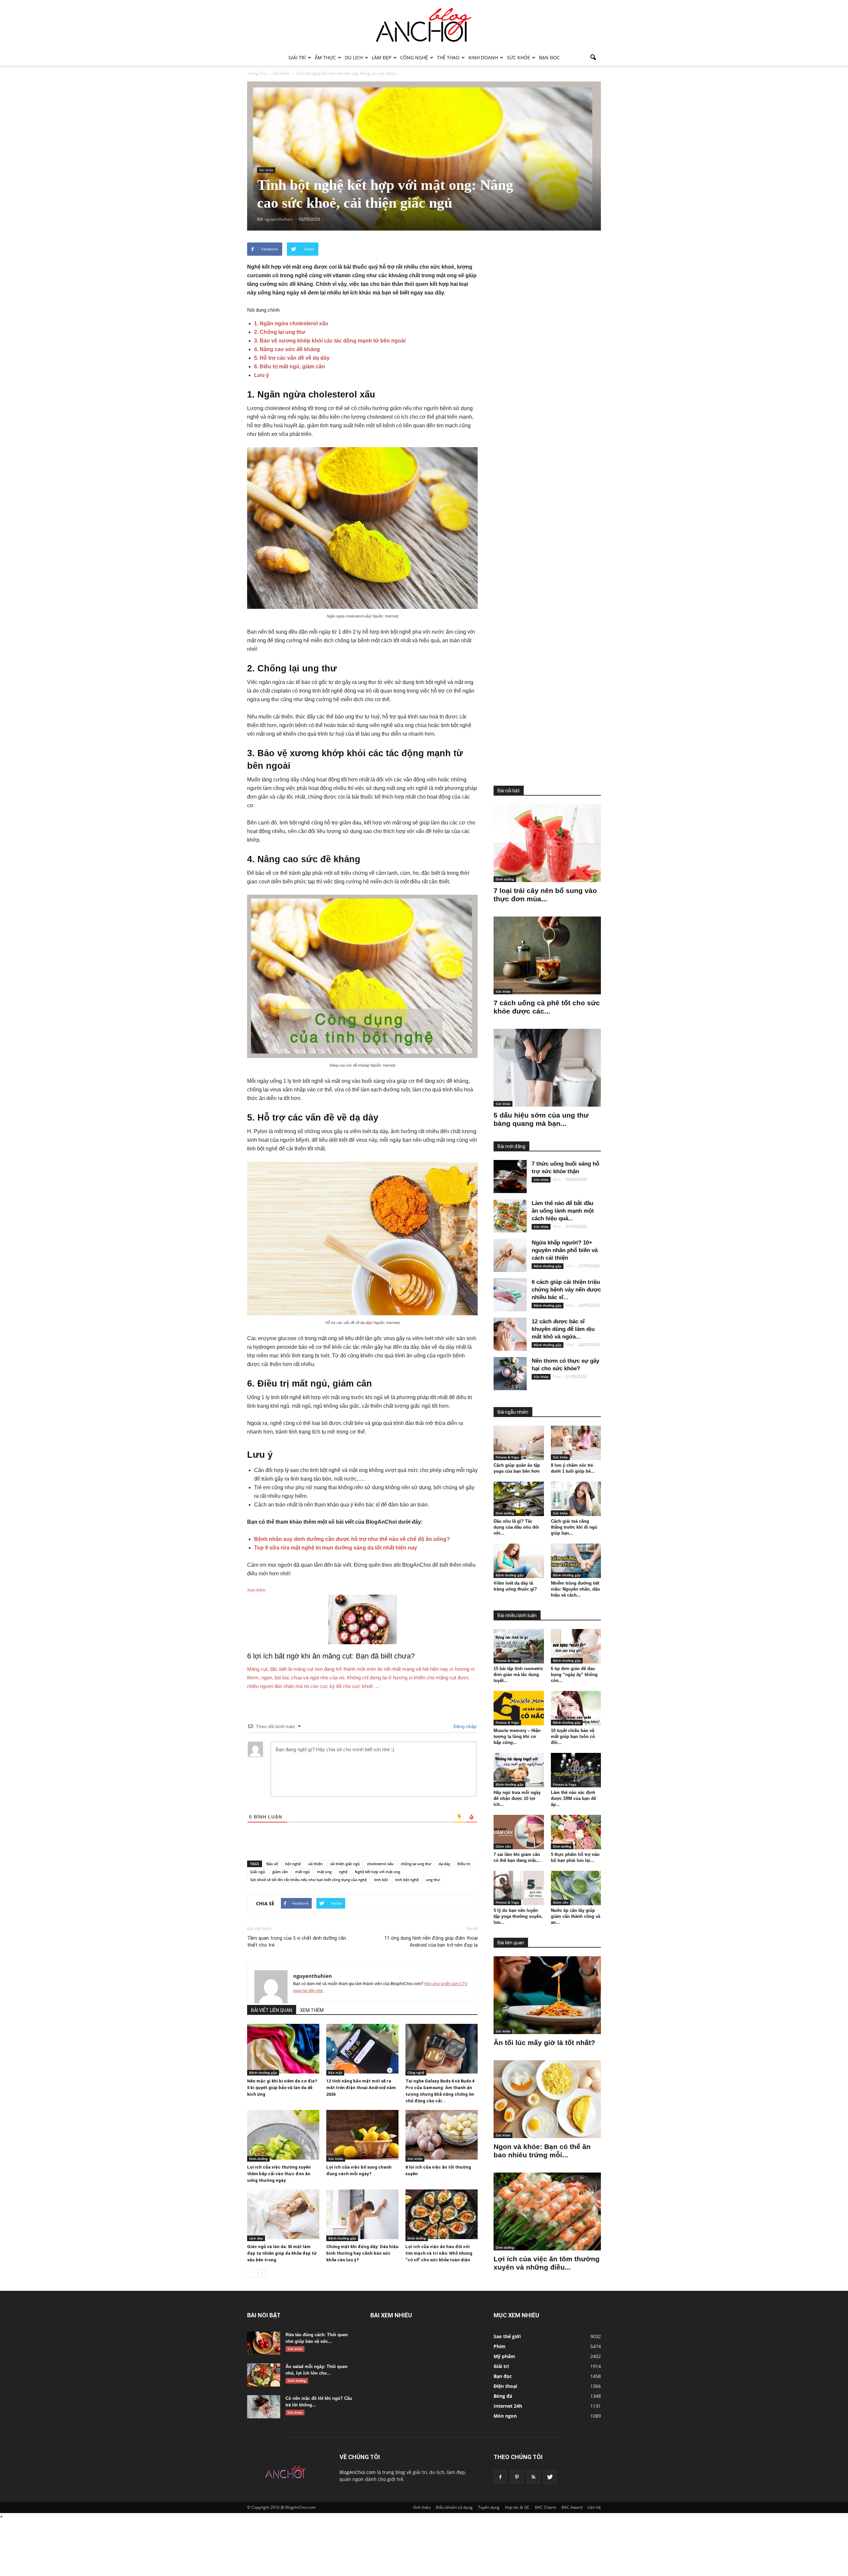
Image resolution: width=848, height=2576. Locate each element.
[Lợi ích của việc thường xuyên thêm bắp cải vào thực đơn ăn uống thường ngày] (283, 2135)
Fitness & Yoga (507, 1457)
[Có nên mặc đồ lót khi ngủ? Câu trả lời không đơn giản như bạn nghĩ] (264, 2407)
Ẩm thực (325, 57)
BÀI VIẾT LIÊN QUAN (272, 2010)
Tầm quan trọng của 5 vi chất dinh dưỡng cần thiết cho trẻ (297, 1942)
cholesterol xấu (380, 1864)
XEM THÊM (312, 2010)
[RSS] (533, 2477)
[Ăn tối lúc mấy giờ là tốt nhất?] (547, 1995)
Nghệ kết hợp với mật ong (377, 1872)
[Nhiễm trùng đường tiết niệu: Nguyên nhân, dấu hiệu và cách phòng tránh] (576, 1561)
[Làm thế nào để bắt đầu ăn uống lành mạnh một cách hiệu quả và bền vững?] (510, 1216)
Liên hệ (594, 2507)
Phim (500, 2346)
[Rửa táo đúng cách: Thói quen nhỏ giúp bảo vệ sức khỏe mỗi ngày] (264, 2343)
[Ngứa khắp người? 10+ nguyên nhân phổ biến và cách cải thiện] (510, 1255)
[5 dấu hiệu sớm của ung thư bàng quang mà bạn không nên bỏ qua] (547, 1068)
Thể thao (448, 57)
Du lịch (354, 57)
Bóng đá (503, 2396)
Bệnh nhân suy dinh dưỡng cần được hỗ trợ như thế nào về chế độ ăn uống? (352, 1539)
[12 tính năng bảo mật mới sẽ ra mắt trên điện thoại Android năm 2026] (362, 2049)
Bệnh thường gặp (263, 2073)
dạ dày (444, 1864)
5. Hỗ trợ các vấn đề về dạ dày (292, 358)
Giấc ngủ (258, 1872)
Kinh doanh (483, 57)
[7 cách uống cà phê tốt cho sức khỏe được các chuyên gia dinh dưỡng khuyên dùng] (547, 955)
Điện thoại (505, 2386)
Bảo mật (335, 2073)
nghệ (343, 1872)
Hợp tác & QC (517, 2507)
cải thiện (315, 1864)
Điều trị (464, 1864)
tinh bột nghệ (407, 1880)
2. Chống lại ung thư (280, 332)
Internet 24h (508, 2406)
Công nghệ (414, 57)
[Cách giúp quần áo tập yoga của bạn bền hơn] (519, 1443)
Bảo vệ (272, 1864)
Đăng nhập (464, 1726)
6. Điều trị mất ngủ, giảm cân (290, 367)
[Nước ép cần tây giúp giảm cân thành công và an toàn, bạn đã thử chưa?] (576, 1888)
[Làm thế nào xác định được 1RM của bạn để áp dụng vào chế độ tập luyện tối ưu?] (576, 1770)
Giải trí (297, 57)
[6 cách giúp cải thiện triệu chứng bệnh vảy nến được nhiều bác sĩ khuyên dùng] (510, 1295)
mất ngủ (302, 1872)
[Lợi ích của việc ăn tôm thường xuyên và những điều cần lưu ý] (547, 2211)
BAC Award (572, 2507)
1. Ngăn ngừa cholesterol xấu (291, 323)
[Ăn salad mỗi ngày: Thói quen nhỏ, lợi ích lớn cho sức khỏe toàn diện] (264, 2375)
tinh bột (381, 1880)
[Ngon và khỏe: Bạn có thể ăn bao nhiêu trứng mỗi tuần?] (547, 2099)
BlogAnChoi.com (358, 2472)
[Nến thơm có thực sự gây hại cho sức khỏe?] (510, 1374)
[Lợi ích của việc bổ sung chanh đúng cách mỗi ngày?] (362, 2135)
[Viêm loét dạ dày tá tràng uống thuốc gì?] (519, 1561)
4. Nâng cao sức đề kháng (287, 349)
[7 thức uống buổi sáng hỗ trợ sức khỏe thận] (510, 1177)
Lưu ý (262, 375)
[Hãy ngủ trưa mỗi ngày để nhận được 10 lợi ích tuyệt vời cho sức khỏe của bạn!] (519, 1770)
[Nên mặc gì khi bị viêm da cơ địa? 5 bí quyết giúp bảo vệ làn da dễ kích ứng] (283, 2049)
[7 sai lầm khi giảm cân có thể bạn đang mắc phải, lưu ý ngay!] (519, 1832)
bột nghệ (293, 1864)
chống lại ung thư (416, 1864)
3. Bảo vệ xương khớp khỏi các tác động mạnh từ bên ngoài (330, 341)
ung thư (433, 1880)
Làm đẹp (381, 57)
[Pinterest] (517, 2477)
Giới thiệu (422, 2507)
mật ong (324, 1872)
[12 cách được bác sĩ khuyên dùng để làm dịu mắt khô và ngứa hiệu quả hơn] (510, 1334)
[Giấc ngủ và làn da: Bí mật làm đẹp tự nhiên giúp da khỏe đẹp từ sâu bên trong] (283, 2214)
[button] (593, 58)
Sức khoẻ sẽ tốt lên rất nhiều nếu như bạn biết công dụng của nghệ (308, 1880)
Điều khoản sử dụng (454, 2507)
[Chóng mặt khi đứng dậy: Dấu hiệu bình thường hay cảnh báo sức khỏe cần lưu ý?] (362, 2214)
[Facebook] (500, 2477)
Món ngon (505, 2416)
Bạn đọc (549, 57)
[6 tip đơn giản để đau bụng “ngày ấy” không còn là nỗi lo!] (576, 1646)
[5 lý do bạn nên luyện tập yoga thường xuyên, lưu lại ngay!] (519, 1888)
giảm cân (280, 1872)
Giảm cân (503, 1846)
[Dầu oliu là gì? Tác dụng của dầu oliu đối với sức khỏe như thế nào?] (519, 1499)
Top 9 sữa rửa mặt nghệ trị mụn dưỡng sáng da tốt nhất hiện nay (336, 1548)
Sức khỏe (518, 57)
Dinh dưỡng (258, 2159)
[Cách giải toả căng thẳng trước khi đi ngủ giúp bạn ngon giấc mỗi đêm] (576, 1499)
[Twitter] (550, 2477)
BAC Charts (546, 2507)
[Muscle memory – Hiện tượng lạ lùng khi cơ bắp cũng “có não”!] (519, 1708)
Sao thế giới (507, 2336)
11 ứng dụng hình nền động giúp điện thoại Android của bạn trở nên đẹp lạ (431, 1942)
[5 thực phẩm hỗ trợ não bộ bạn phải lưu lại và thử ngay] (576, 1832)
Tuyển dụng (489, 2507)
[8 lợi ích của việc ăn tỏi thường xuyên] (442, 2135)
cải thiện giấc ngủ (345, 1864)
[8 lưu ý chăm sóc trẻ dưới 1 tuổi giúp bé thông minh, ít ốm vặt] (576, 1443)
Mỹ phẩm (504, 2356)
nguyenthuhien (313, 1976)
